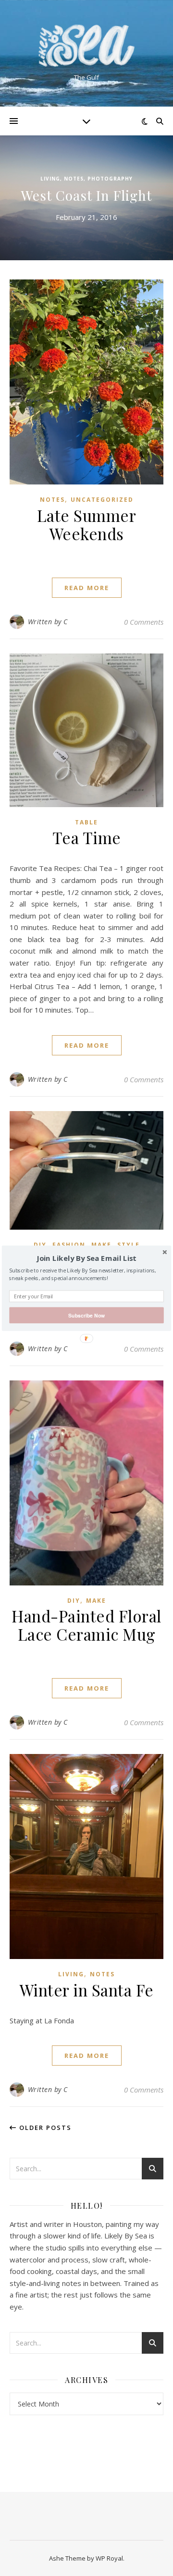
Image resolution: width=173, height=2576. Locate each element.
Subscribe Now (86, 1315)
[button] (86, 1258)
